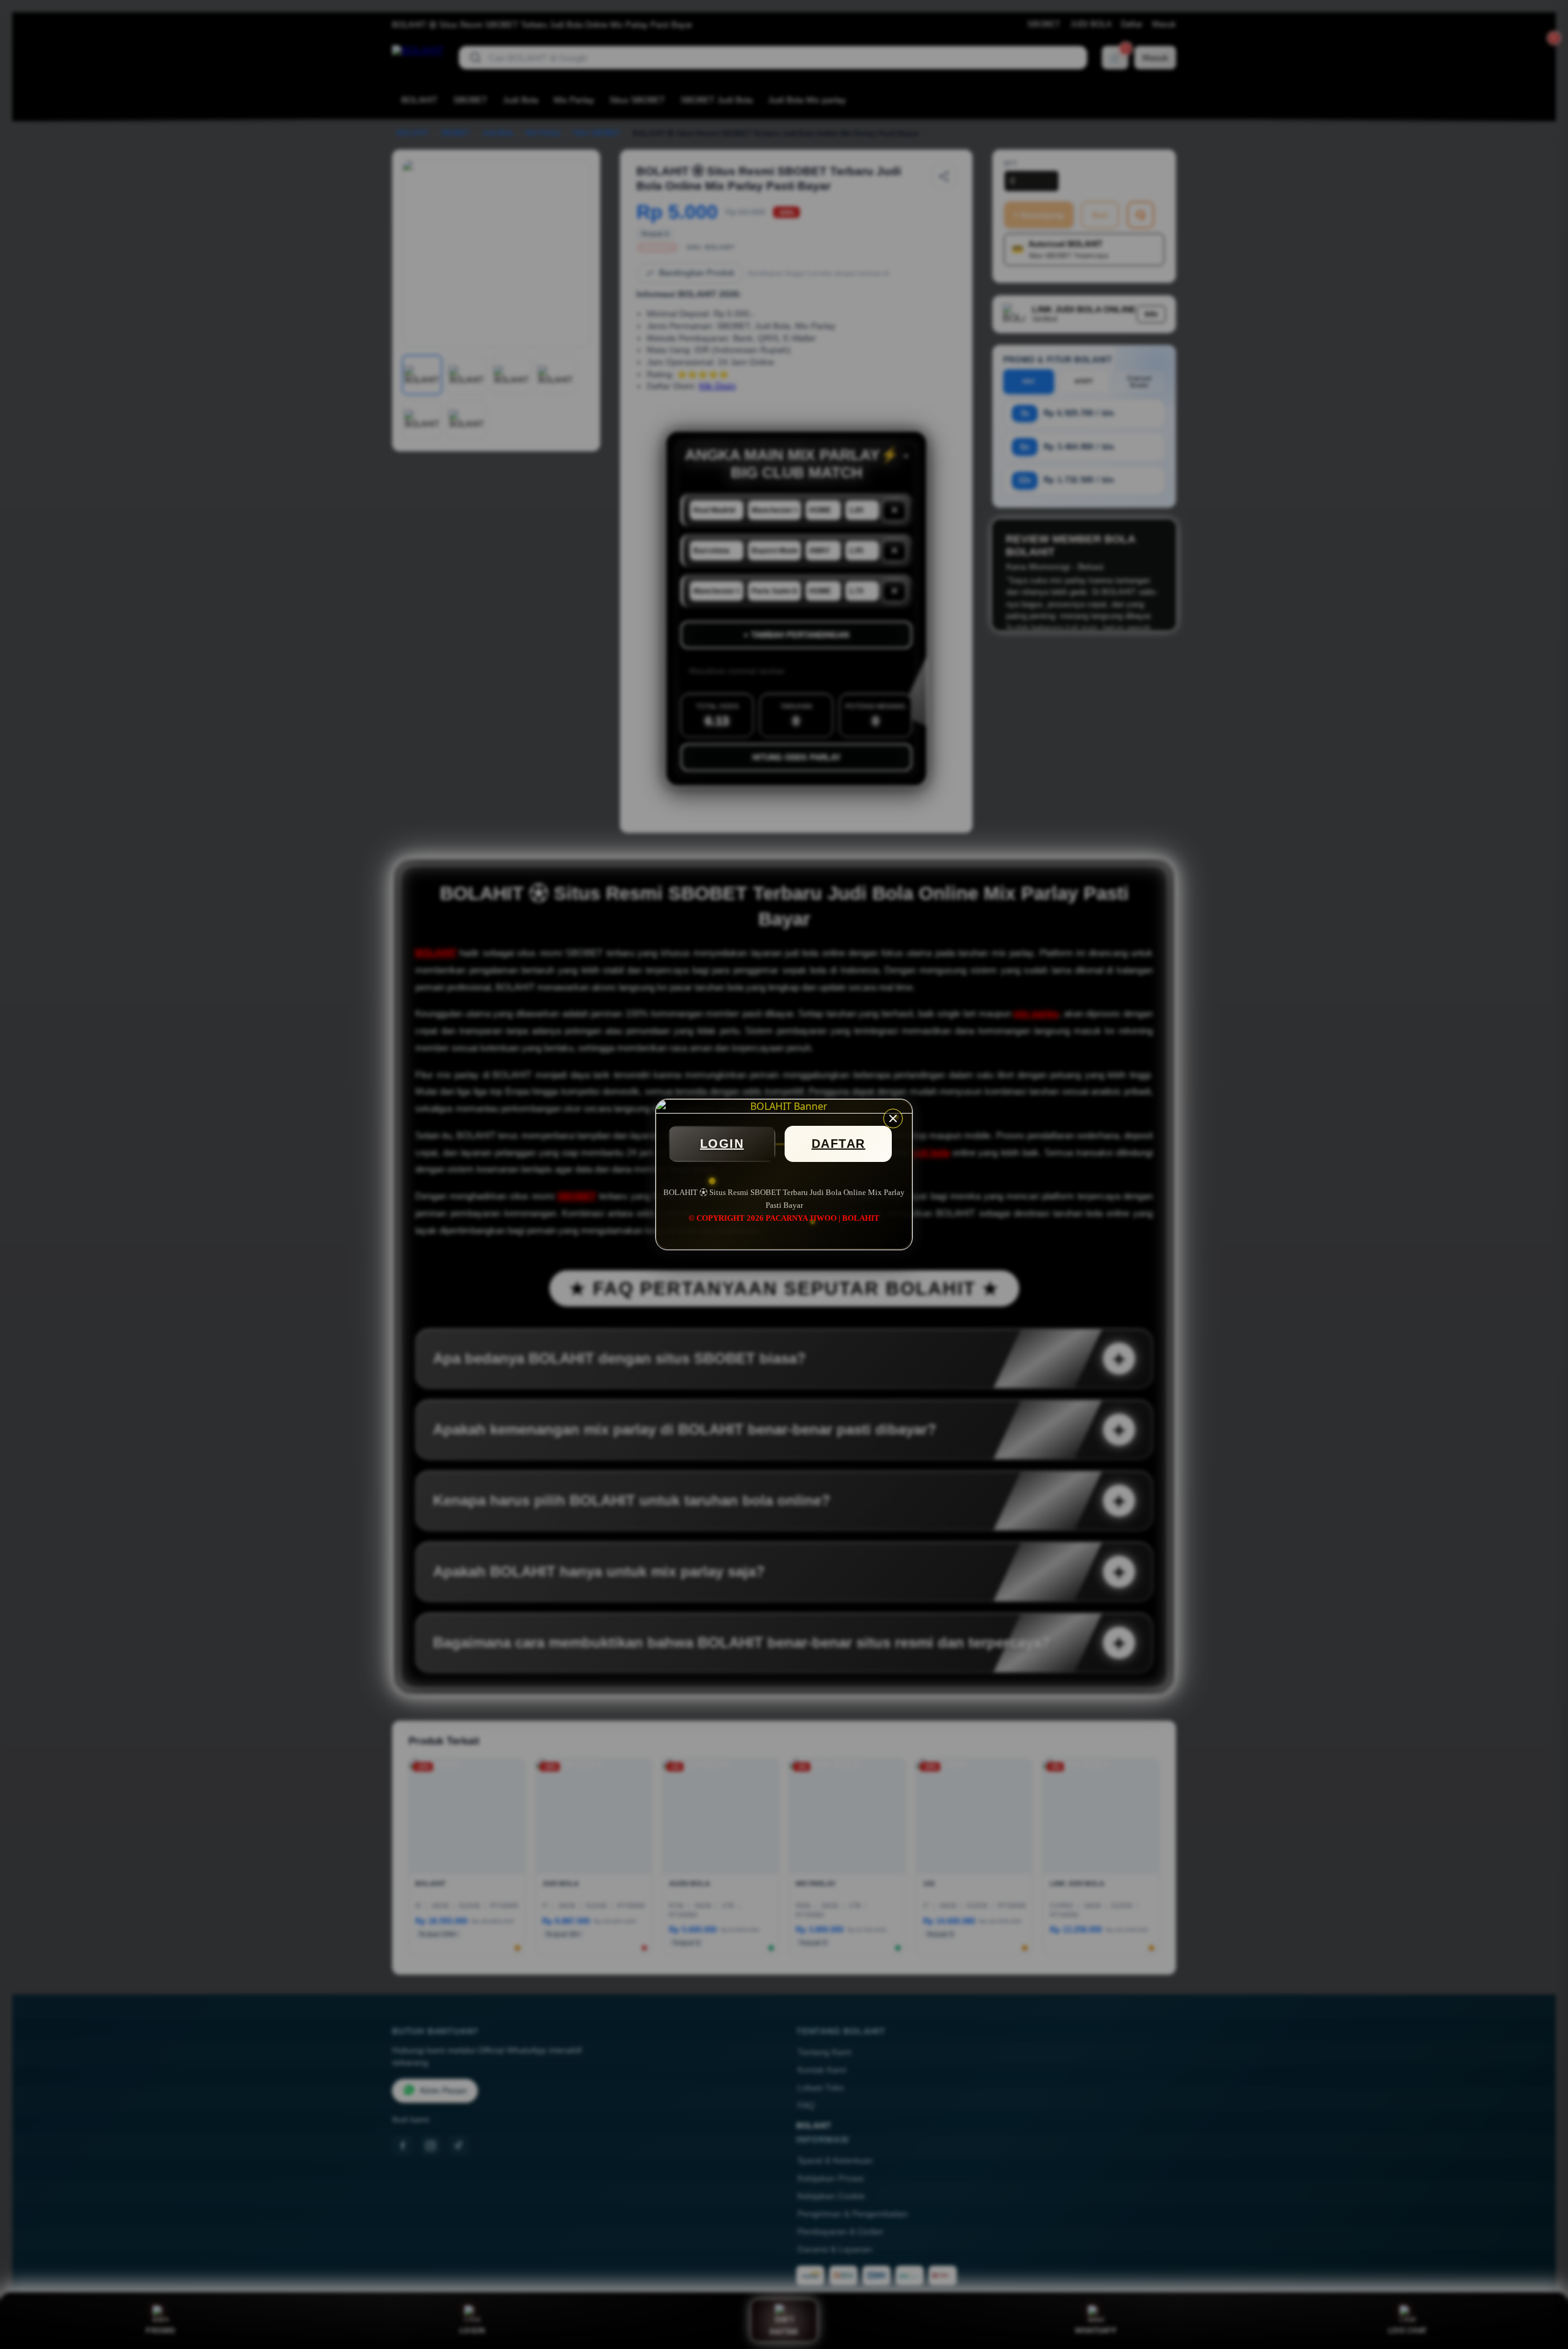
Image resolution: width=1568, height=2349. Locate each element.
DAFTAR (839, 1144)
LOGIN (722, 1144)
